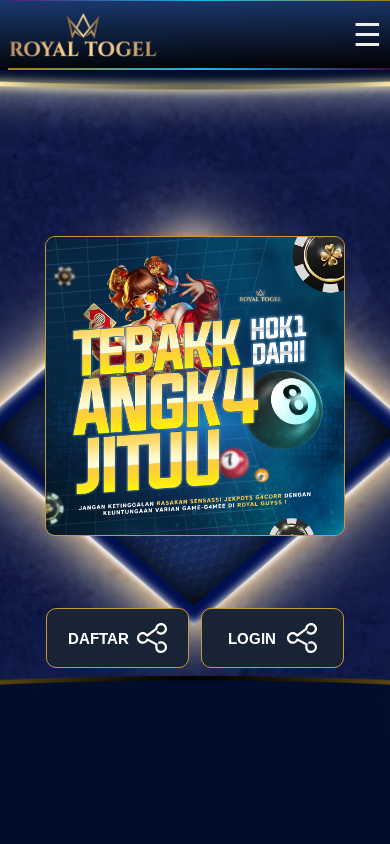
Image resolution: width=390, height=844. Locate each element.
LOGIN (252, 638)
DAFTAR (98, 638)
